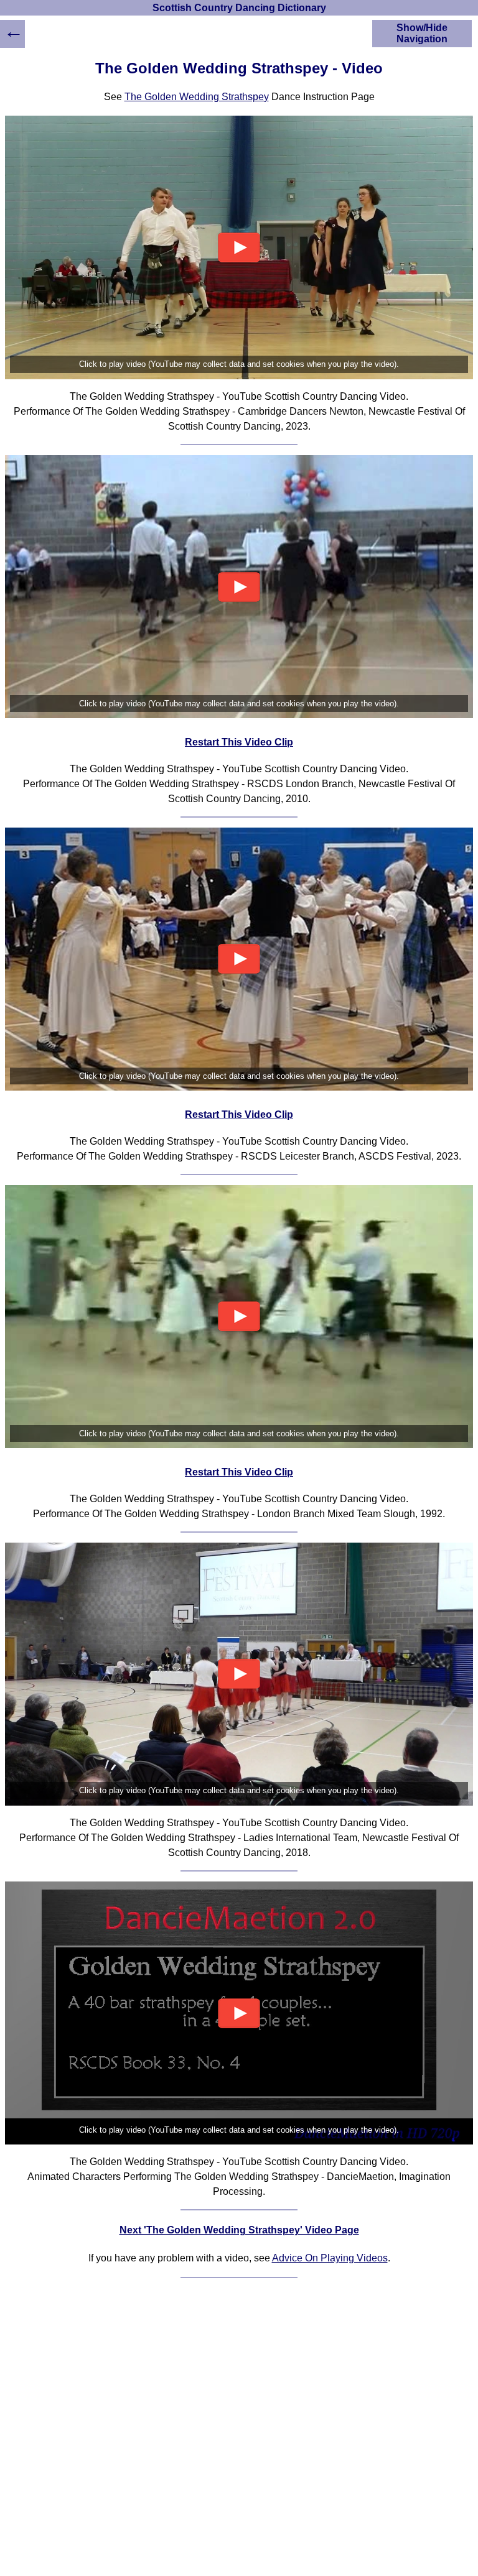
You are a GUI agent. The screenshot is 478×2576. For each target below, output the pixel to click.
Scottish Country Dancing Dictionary (239, 8)
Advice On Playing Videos (330, 2258)
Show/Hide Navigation (422, 33)
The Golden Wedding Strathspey (197, 97)
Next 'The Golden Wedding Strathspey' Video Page (239, 2230)
